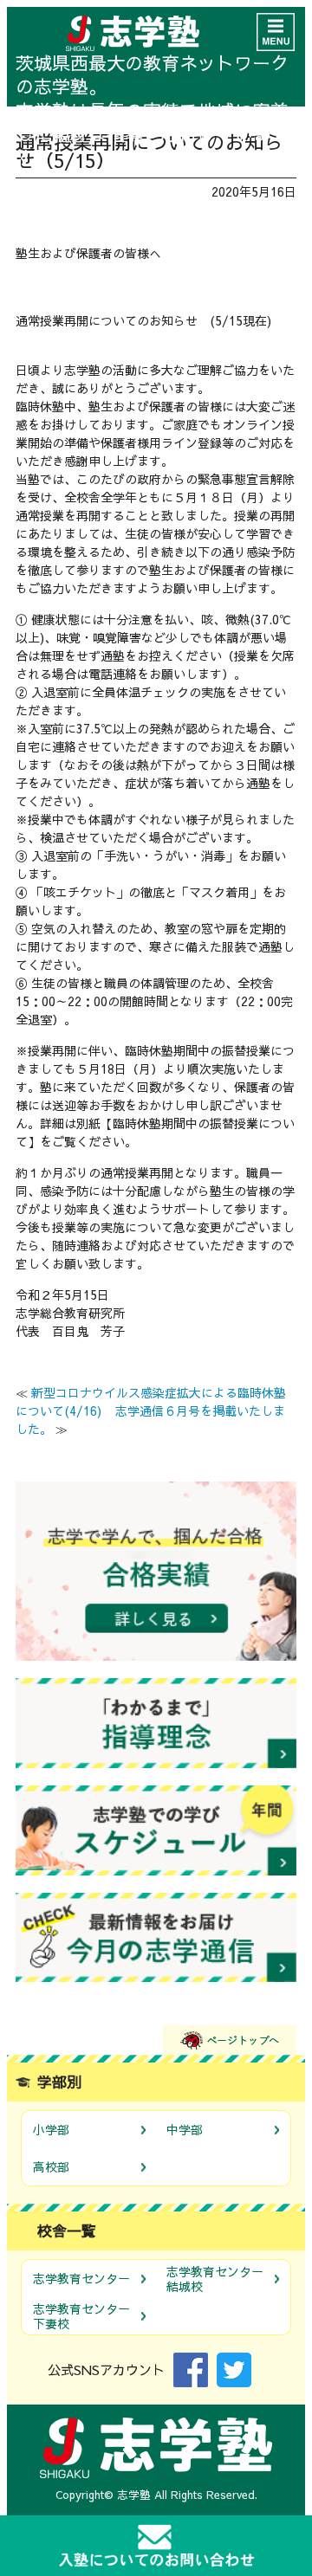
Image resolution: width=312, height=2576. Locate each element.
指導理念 (156, 1723)
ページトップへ (230, 2040)
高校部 (51, 2166)
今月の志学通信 (156, 1938)
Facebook (191, 2370)
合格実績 (156, 1571)
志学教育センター (81, 2278)
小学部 (51, 2129)
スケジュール (156, 1830)
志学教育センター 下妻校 (81, 2316)
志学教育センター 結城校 (215, 2279)
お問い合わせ (156, 2546)
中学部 (185, 2129)
